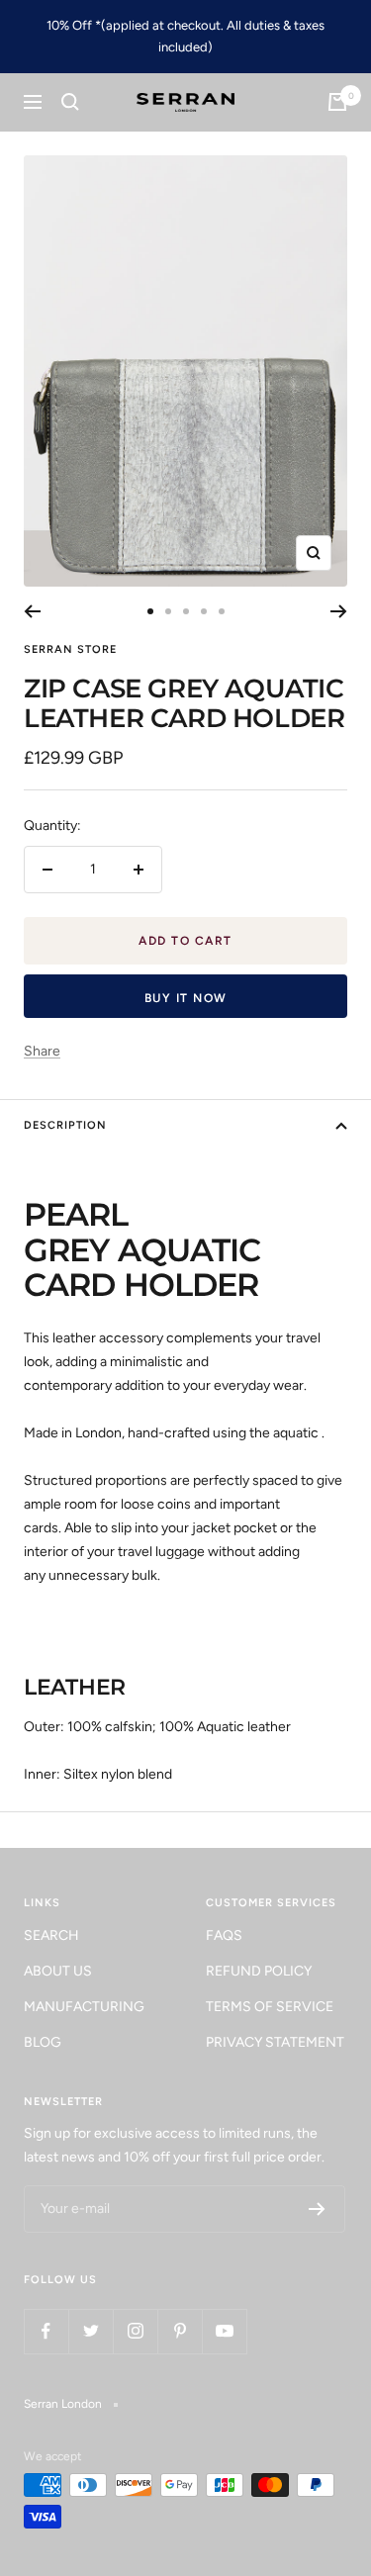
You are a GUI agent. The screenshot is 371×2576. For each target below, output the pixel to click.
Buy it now (186, 998)
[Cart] (337, 102)
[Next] (339, 611)
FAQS (224, 1935)
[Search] (70, 102)
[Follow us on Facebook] (46, 2331)
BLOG (43, 2042)
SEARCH (51, 1935)
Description (65, 1125)
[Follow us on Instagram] (135, 2331)
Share (42, 1051)
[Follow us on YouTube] (224, 2331)
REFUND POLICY (259, 1971)
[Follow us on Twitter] (91, 2331)
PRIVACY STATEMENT (275, 2042)
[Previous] (32, 611)
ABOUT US (58, 1971)
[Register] (317, 2209)
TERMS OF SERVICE (270, 2007)
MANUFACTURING (84, 2007)
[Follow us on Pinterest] (180, 2331)
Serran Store (70, 649)
